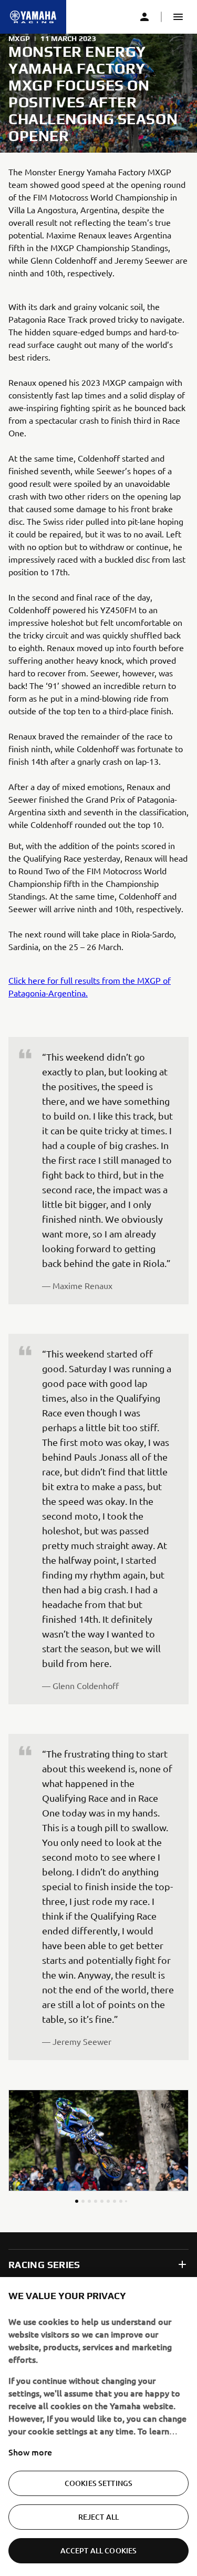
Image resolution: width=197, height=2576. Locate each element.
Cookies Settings (98, 2483)
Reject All (98, 2517)
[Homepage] (33, 17)
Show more (30, 2452)
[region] (98, 2427)
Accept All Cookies (99, 2550)
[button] (178, 17)
